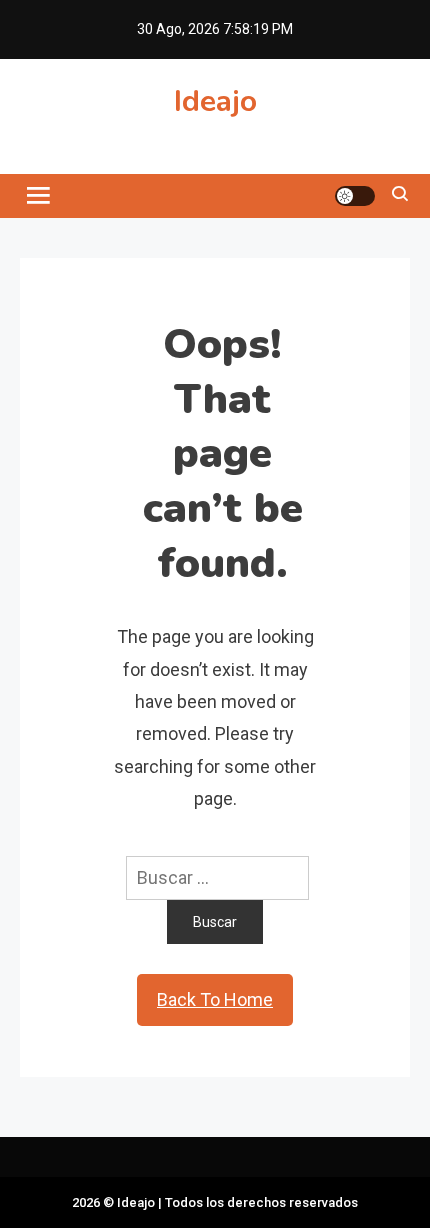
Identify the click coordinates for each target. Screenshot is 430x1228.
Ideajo (215, 101)
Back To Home (215, 999)
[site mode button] (355, 196)
